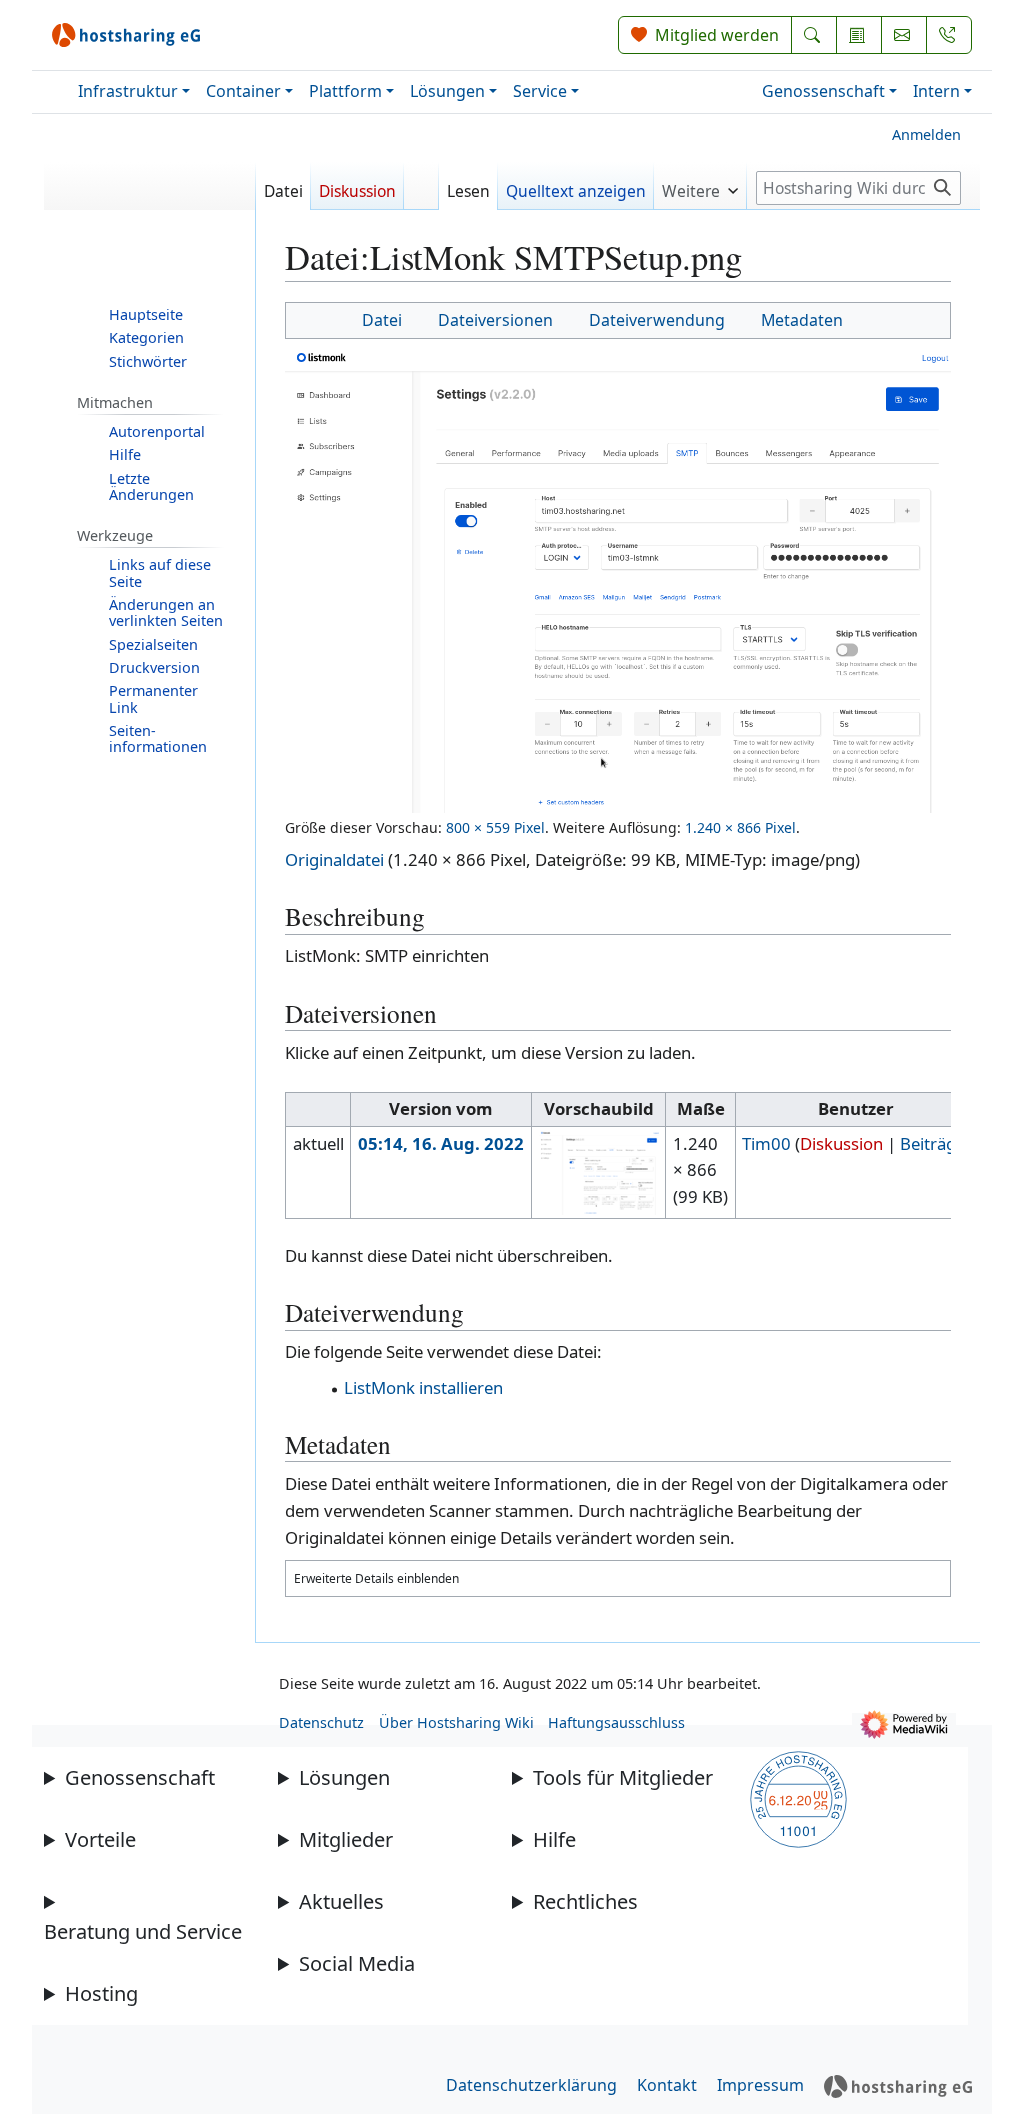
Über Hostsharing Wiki (456, 1722)
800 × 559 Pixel (495, 827)
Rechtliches (585, 1901)
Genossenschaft (823, 91)
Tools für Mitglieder (623, 1777)
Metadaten (802, 320)
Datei (382, 320)
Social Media (357, 1963)
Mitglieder (346, 1839)
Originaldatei (334, 859)
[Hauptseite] (150, 194)
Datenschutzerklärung (531, 2085)
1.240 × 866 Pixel (740, 827)
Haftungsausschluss (616, 1722)
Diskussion (841, 1143)
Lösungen (447, 91)
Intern (936, 91)
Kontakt (667, 2085)
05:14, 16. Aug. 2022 (441, 1143)
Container (243, 91)
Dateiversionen (495, 320)
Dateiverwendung (657, 320)
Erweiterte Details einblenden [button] (376, 1578)
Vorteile (100, 1839)
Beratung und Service (143, 1931)
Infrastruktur (128, 91)
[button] (700, 185)
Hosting (101, 1993)
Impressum (760, 2085)
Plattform (345, 91)
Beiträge (932, 1143)
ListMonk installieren (423, 1387)
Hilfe (554, 1839)
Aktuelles (341, 1901)
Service (540, 91)
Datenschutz (321, 1722)
